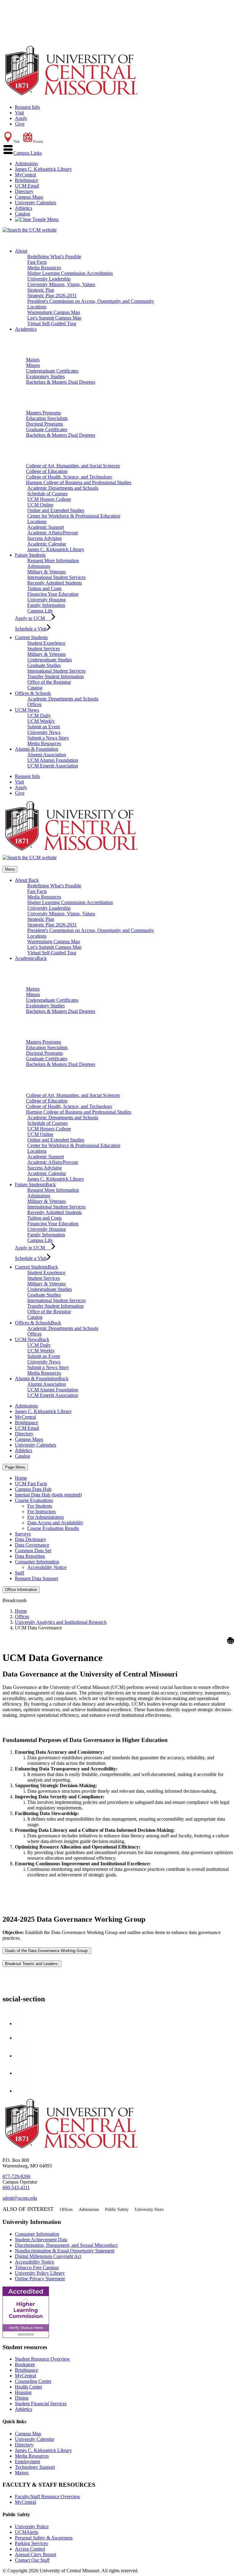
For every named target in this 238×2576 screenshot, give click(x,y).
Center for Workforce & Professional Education (74, 516)
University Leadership (49, 279)
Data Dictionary (31, 1539)
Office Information (21, 1590)
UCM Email (27, 186)
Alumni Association (47, 755)
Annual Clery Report (35, 2554)
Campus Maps (29, 197)
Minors (33, 365)
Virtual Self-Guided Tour (52, 323)
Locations (37, 307)
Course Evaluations (34, 1500)
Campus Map (28, 2434)
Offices (34, 704)
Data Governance (32, 1545)
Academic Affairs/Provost (53, 533)
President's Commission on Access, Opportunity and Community (91, 301)
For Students (40, 1506)
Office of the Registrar (49, 682)
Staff (20, 1573)
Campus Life (40, 611)
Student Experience (46, 643)
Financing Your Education (53, 594)
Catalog (22, 214)
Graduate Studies (44, 665)
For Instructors (42, 1511)
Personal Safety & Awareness (44, 2538)
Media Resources (44, 268)
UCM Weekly (41, 721)
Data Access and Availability (55, 1523)
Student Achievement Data (41, 2240)
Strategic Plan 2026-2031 (52, 296)
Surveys (23, 1534)
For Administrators (46, 1517)
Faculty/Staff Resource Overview (48, 2496)
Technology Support (35, 2467)
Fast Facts (37, 262)
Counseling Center (33, 2381)
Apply (21, 118)
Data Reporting (30, 1556)
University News (44, 732)
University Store (149, 2209)
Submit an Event (44, 727)
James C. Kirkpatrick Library (43, 169)
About (21, 251)
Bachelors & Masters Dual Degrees (61, 382)
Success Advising (44, 538)
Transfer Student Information (55, 676)
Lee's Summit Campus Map (54, 318)
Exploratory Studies (45, 376)
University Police (32, 2527)
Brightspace (26, 180)
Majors (33, 360)
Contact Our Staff (32, 2560)
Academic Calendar (47, 544)
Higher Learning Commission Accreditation (70, 273)
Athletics (24, 208)
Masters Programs (44, 413)
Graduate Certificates (47, 429)
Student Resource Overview (42, 2359)
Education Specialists (47, 418)
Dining (22, 2398)
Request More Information (53, 561)
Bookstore (25, 2364)
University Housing (46, 600)
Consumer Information (37, 1562)
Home (21, 1478)
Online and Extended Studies (56, 510)
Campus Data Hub (33, 1489)
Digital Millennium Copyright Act (48, 2256)
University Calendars (35, 203)
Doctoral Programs (44, 424)
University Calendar (35, 2439)
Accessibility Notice (47, 1567)
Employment (27, 2461)
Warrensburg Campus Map (54, 312)
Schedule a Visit (31, 629)
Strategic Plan (41, 290)
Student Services (44, 649)
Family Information (46, 605)
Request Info (27, 107)
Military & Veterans (46, 572)
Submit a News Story (48, 738)
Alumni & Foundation (37, 749)
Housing (23, 2392)
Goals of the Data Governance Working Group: (47, 1951)
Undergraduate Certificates (52, 371)
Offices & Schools (33, 693)
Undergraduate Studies (50, 660)
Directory (24, 191)
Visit (19, 113)
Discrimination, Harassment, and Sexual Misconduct (66, 2245)
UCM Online (40, 505)
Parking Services (31, 2543)
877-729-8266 (16, 2176)
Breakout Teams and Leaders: (32, 1964)
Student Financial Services (41, 2404)
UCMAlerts (26, 2532)
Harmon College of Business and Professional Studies (79, 482)
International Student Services (56, 577)
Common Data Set (33, 1551)
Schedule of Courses (47, 494)
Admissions (26, 163)
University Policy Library (40, 2273)
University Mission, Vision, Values (61, 284)
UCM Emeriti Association (53, 766)
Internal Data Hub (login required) (48, 1495)
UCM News (27, 710)
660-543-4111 (16, 2187)
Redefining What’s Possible (54, 256)
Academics (26, 329)
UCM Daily (39, 716)
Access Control (30, 2549)
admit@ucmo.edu (20, 2198)
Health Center (29, 2387)
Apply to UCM (33, 618)
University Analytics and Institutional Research (61, 1622)
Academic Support (46, 527)
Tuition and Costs (44, 588)
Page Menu (15, 1467)
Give (20, 124)
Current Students (31, 637)
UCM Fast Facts (31, 1484)
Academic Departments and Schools (63, 488)
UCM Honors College (49, 499)
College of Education (47, 471)
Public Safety (117, 2209)
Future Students (30, 555)
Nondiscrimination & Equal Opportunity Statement (65, 2251)
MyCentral (25, 175)
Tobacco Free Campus (37, 2267)
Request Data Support (36, 1578)
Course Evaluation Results (53, 1528)
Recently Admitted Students (55, 583)
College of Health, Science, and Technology (69, 477)
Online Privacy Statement (40, 2279)
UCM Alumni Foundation (53, 760)
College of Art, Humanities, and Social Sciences (73, 466)
